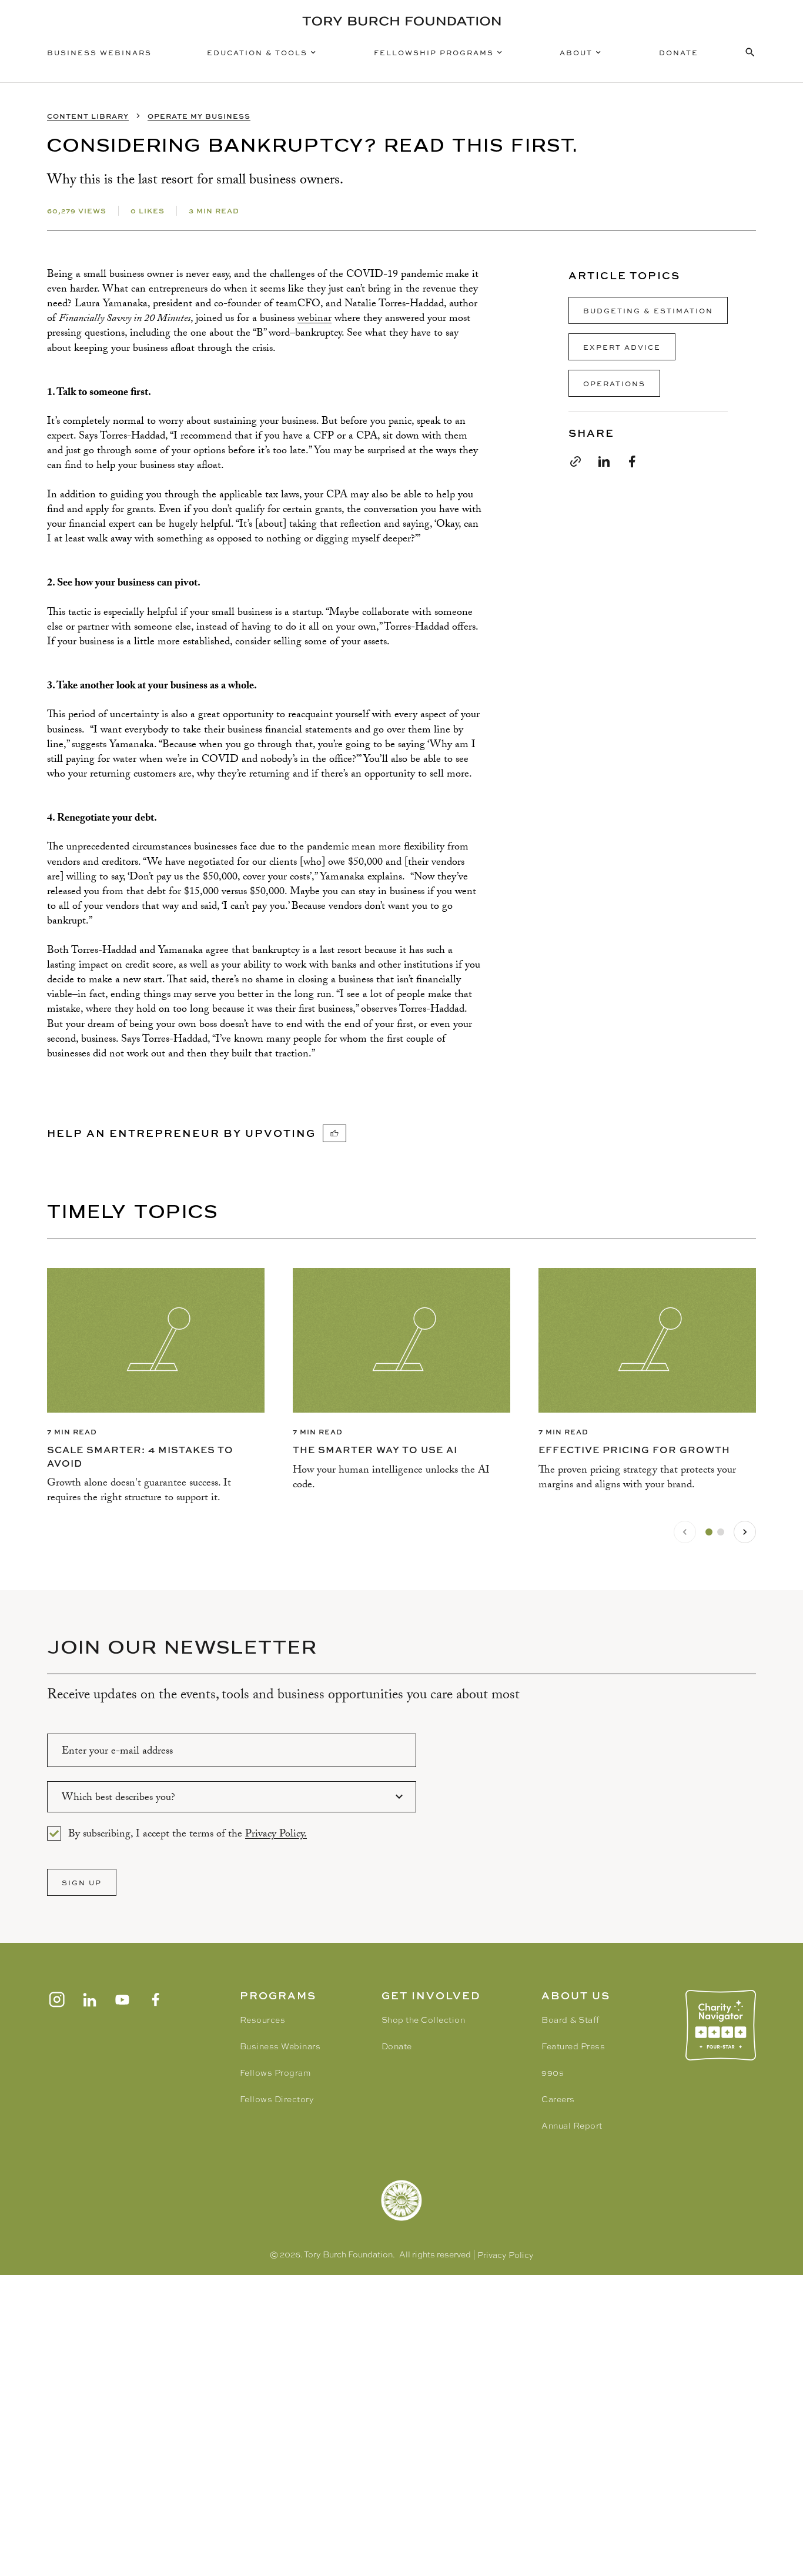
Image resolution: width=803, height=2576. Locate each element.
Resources (263, 2020)
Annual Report (572, 2126)
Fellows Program (275, 2073)
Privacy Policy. (276, 1835)
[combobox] (232, 1797)
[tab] (709, 1532)
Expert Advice (622, 347)
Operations (614, 383)
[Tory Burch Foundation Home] (401, 21)
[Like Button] (334, 1133)
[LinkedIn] (89, 1999)
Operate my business (199, 116)
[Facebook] (155, 1999)
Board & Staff (571, 2020)
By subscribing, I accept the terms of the (188, 1834)
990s (553, 2073)
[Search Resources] (750, 52)
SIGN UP (82, 1882)
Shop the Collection (424, 2020)
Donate (679, 52)
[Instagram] (56, 1999)
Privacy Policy (506, 2255)
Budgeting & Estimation (648, 310)
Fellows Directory (277, 2099)
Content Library (88, 116)
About (576, 52)
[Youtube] (122, 1999)
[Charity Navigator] (721, 2025)
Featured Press (573, 2046)
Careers (558, 2099)
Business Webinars (99, 52)
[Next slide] (745, 1532)
